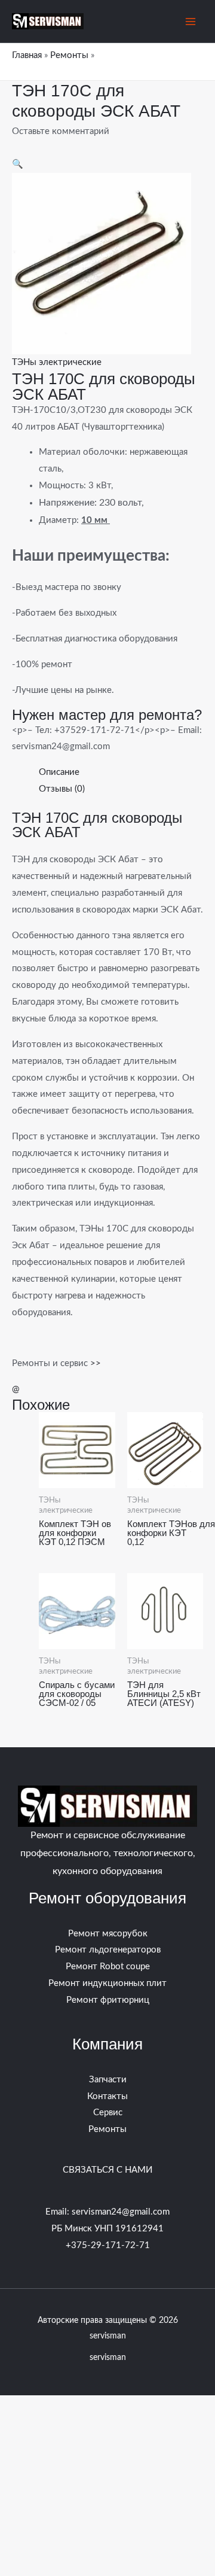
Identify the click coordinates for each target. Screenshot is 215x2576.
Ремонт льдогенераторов (108, 1950)
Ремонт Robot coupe (108, 1967)
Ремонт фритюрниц (108, 2000)
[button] (18, 164)
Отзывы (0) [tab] (62, 789)
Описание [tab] (59, 772)
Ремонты (69, 55)
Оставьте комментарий (61, 131)
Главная (27, 55)
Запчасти (108, 2080)
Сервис (108, 2113)
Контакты (107, 2096)
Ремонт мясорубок (108, 1934)
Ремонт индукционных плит (107, 1983)
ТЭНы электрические (57, 362)
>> (94, 1363)
